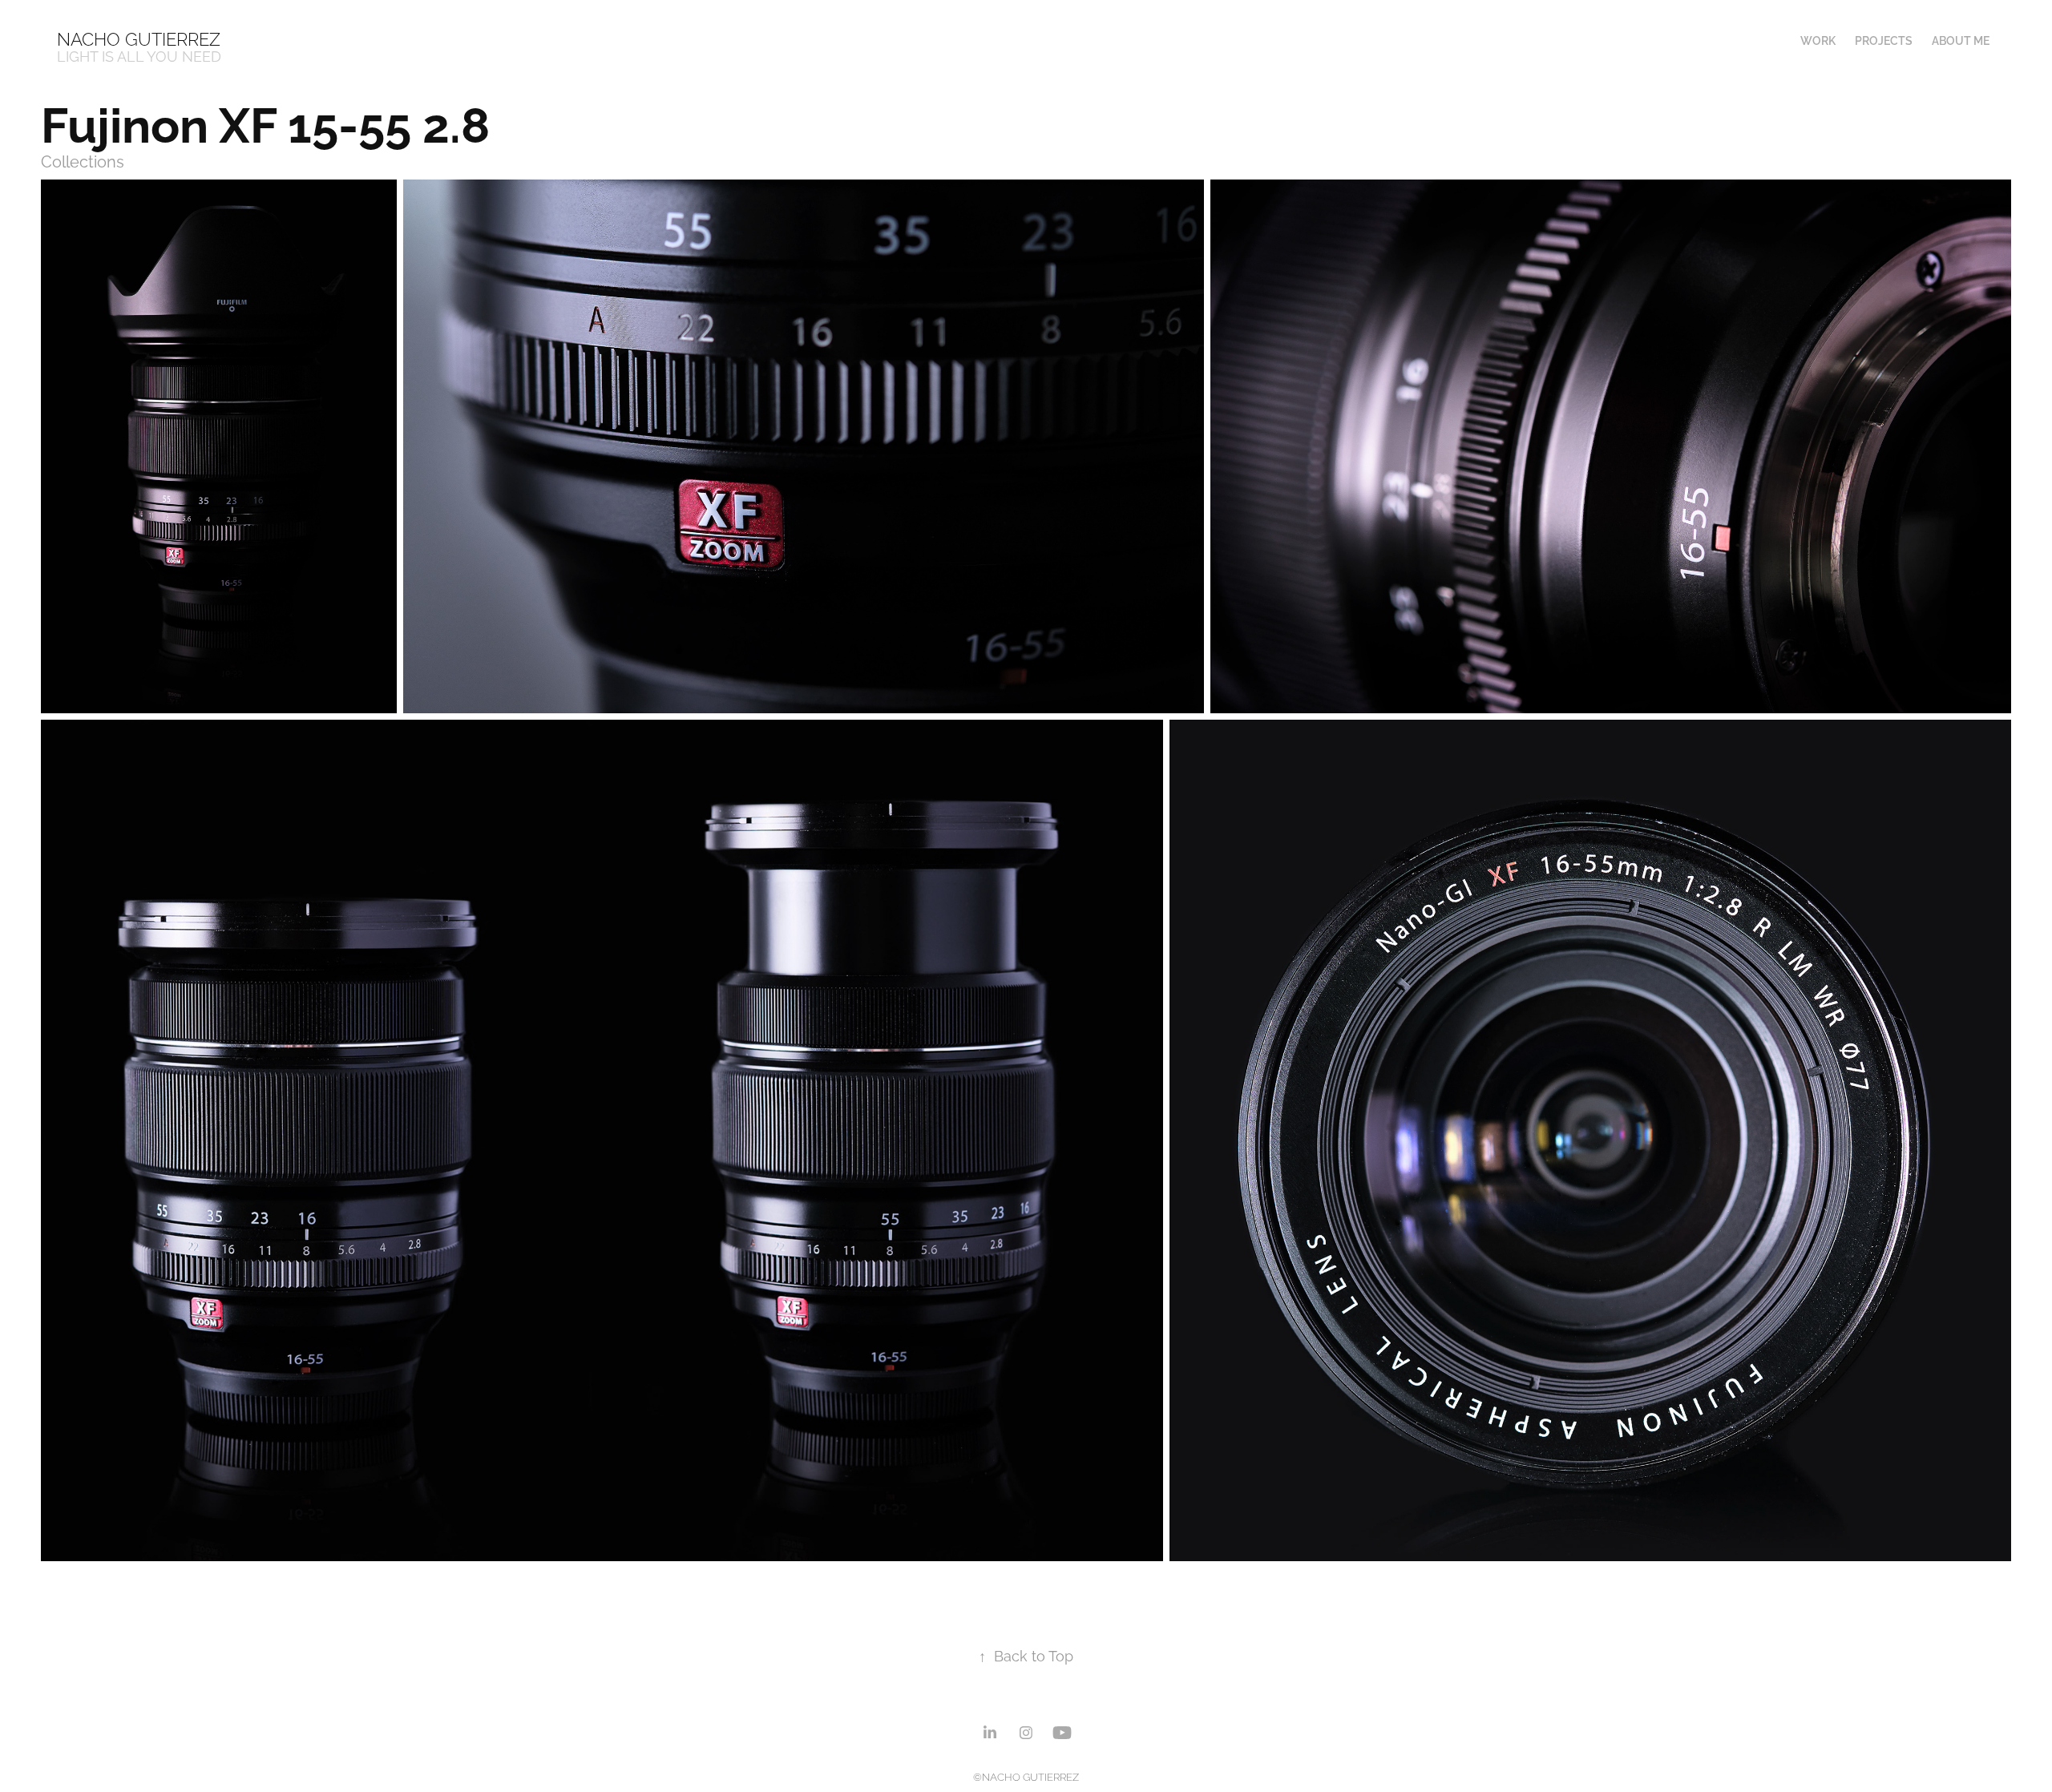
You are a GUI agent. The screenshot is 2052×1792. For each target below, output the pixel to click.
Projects (1884, 40)
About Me (1961, 40)
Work (1818, 40)
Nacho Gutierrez (139, 38)
